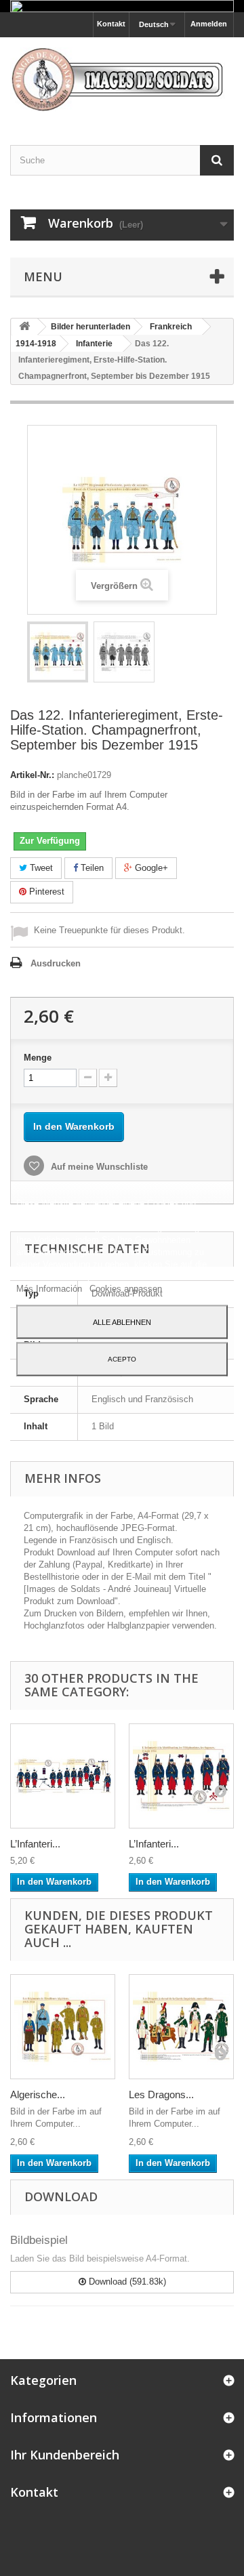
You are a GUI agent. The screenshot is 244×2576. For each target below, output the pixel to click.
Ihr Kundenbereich (65, 2455)
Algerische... (38, 2094)
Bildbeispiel (39, 2240)
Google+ (150, 868)
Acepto (122, 1358)
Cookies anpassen (126, 1288)
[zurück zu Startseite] (24, 327)
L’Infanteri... (35, 1844)
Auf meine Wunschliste (98, 1167)
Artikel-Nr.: (32, 775)
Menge (38, 1058)
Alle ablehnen (122, 1322)
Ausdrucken (56, 963)
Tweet (40, 868)
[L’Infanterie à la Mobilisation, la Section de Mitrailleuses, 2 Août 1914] (63, 1776)
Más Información (50, 1288)
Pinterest (45, 892)
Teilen (91, 868)
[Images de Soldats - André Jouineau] (122, 79)
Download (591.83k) (126, 2282)
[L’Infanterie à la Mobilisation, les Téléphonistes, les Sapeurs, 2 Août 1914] (181, 1776)
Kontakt (111, 24)
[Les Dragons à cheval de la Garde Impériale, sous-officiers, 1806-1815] (181, 2027)
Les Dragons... (161, 2094)
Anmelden (209, 24)
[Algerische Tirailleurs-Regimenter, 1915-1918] (63, 2027)
